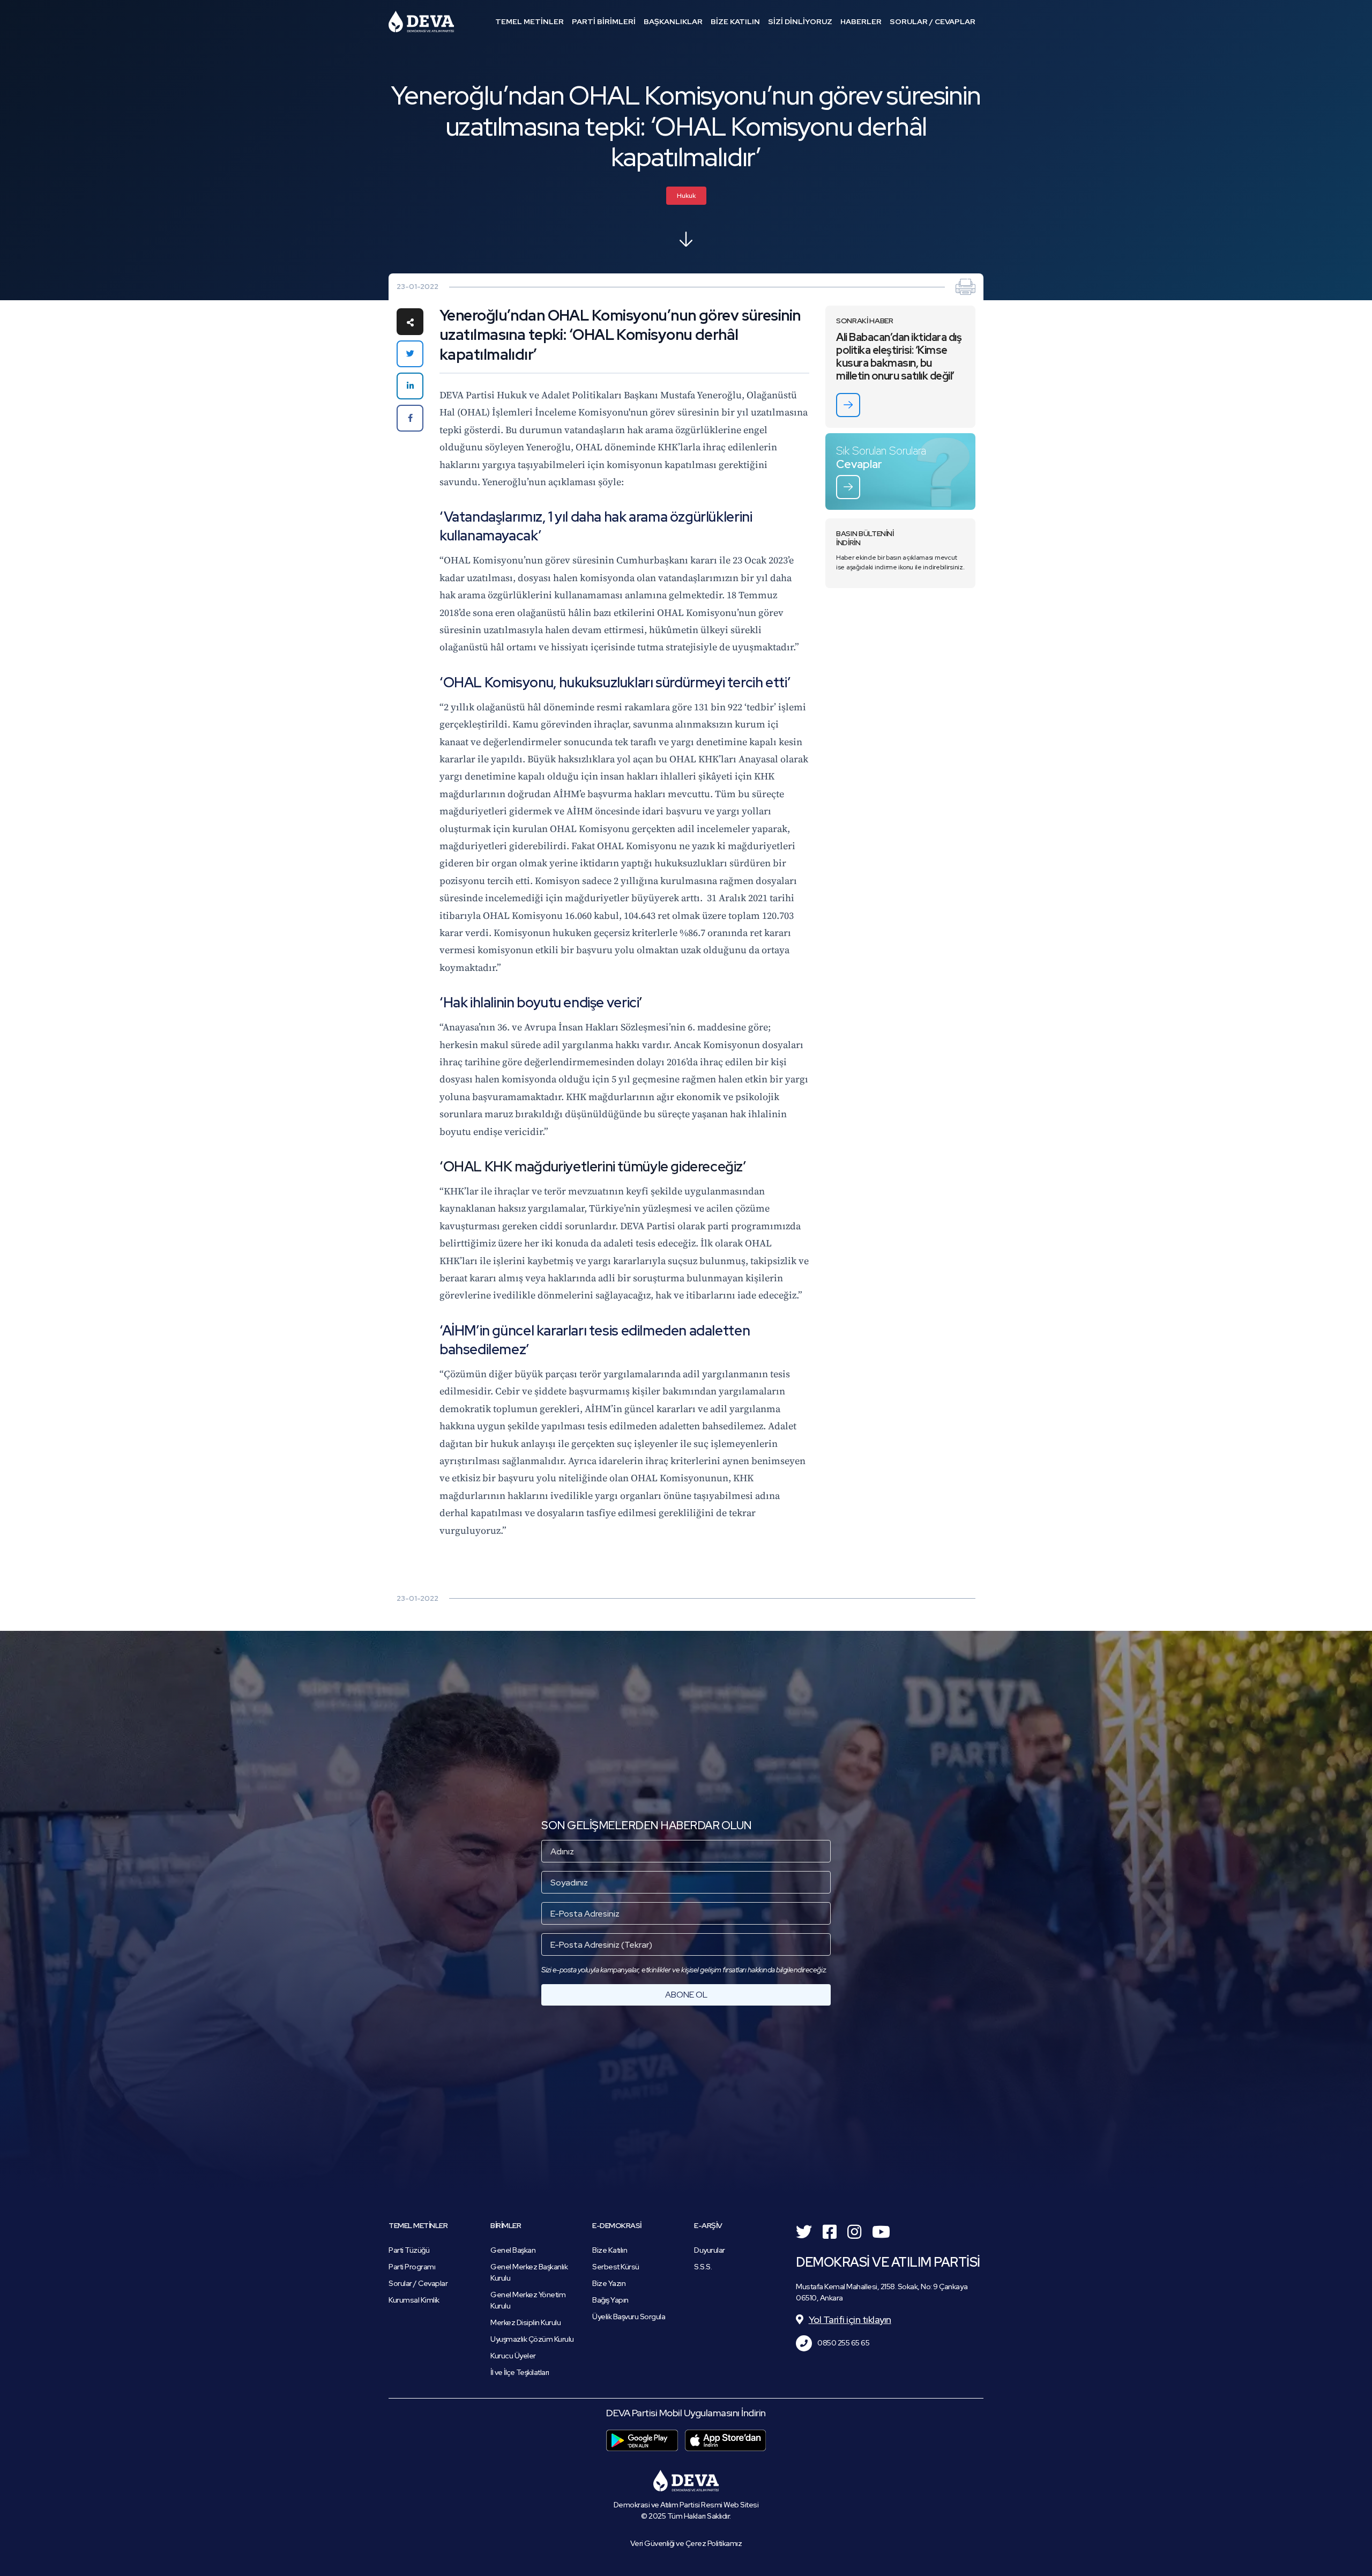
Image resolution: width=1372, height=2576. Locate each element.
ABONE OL (686, 1995)
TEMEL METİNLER (530, 21)
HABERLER (861, 21)
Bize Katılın (610, 2250)
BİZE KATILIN (735, 21)
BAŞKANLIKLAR (673, 21)
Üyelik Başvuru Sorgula (629, 2317)
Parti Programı (412, 2267)
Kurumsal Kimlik (414, 2300)
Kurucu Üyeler (513, 2356)
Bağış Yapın (610, 2300)
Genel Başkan (513, 2250)
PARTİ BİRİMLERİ (604, 21)
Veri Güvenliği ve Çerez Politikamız (686, 2543)
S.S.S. (703, 2267)
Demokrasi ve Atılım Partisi (421, 21)
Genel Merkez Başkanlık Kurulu (529, 2272)
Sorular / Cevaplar (418, 2283)
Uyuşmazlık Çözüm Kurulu (532, 2339)
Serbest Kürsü (616, 2267)
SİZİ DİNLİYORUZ (800, 21)
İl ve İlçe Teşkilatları (520, 2372)
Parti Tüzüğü (409, 2250)
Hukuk (686, 196)
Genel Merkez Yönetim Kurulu (528, 2300)
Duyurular (710, 2250)
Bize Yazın (609, 2283)
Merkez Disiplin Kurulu (525, 2322)
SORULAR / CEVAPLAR (933, 21)
